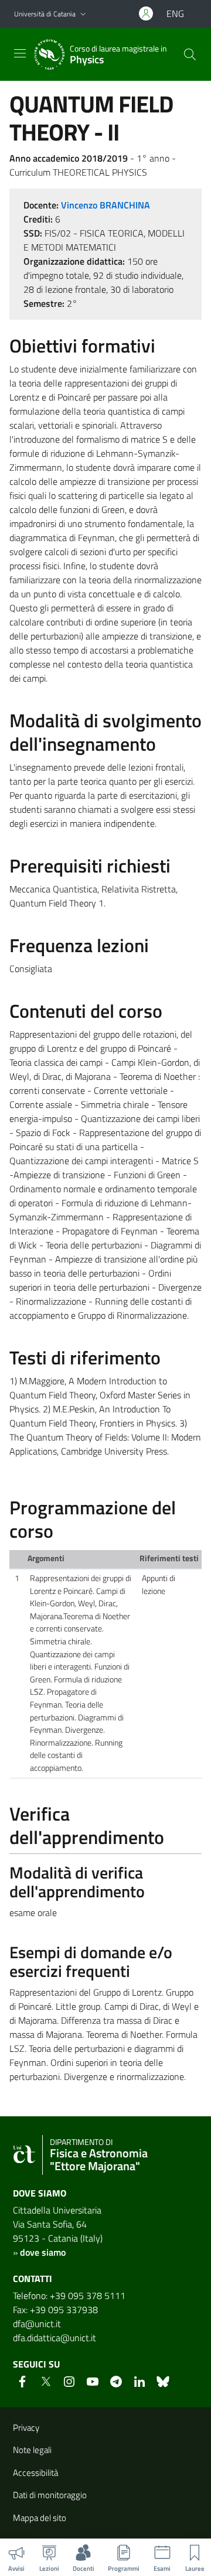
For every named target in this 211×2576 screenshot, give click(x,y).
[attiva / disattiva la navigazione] (20, 53)
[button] (83, 14)
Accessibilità (35, 2473)
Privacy (26, 2428)
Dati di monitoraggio (50, 2495)
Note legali (32, 2450)
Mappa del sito (40, 2518)
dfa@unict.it (37, 2324)
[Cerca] (190, 54)
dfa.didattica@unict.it (55, 2338)
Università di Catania (45, 14)
